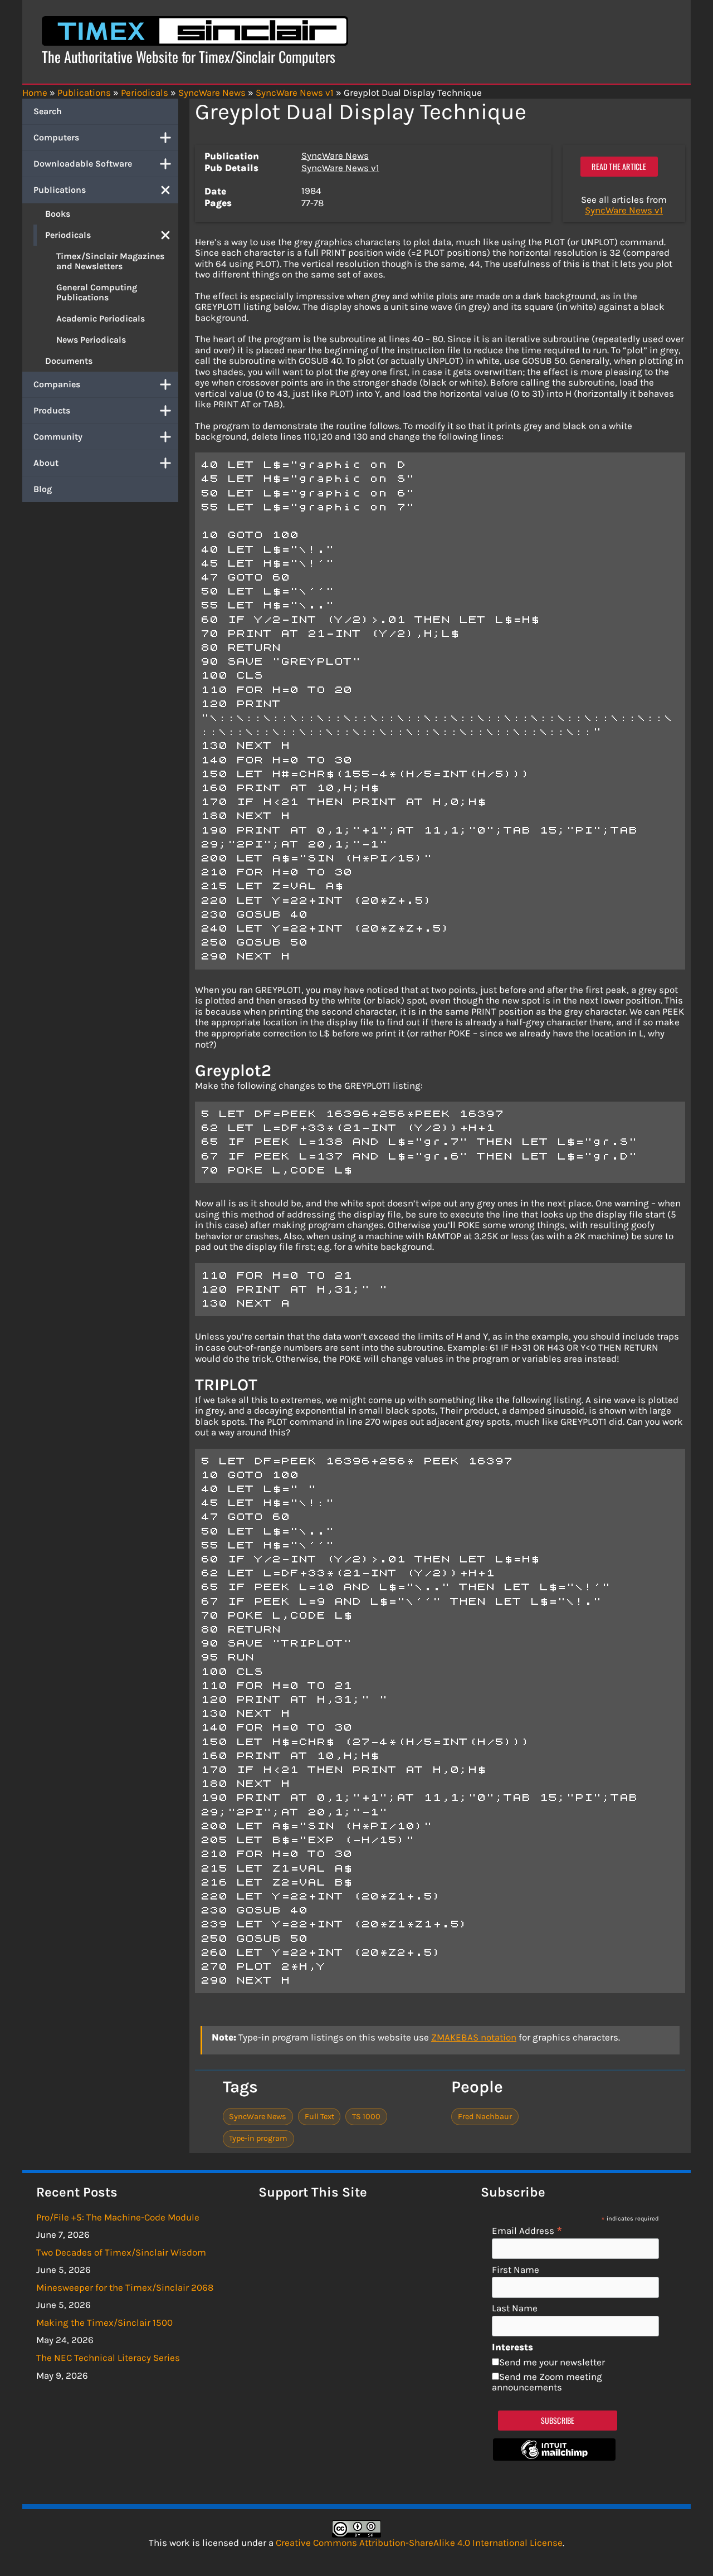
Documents (69, 361)
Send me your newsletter (552, 2362)
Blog (43, 489)
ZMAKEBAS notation (474, 2037)
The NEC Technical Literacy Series (108, 2358)
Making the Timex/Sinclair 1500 (104, 2322)
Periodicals (68, 235)
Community (58, 437)
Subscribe (558, 2420)
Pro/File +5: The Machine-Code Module (118, 2217)
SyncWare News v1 (340, 168)
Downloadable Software (83, 164)
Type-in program (258, 2138)
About (46, 463)
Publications (60, 190)
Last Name (515, 2308)
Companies (57, 384)
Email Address (527, 2230)
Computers (56, 137)
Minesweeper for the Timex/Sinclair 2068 (125, 2287)
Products (52, 410)
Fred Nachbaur (485, 2117)
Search (48, 111)
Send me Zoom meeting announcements (547, 2382)
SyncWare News (335, 155)
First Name (516, 2270)
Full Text (319, 2117)
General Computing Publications (97, 292)
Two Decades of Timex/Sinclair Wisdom (121, 2252)
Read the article (619, 166)
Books (58, 214)
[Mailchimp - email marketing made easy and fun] (554, 2457)
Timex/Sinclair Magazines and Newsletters (110, 261)
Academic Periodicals (101, 318)
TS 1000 (366, 2117)
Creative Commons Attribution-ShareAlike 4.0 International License (419, 2543)
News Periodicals (91, 340)
